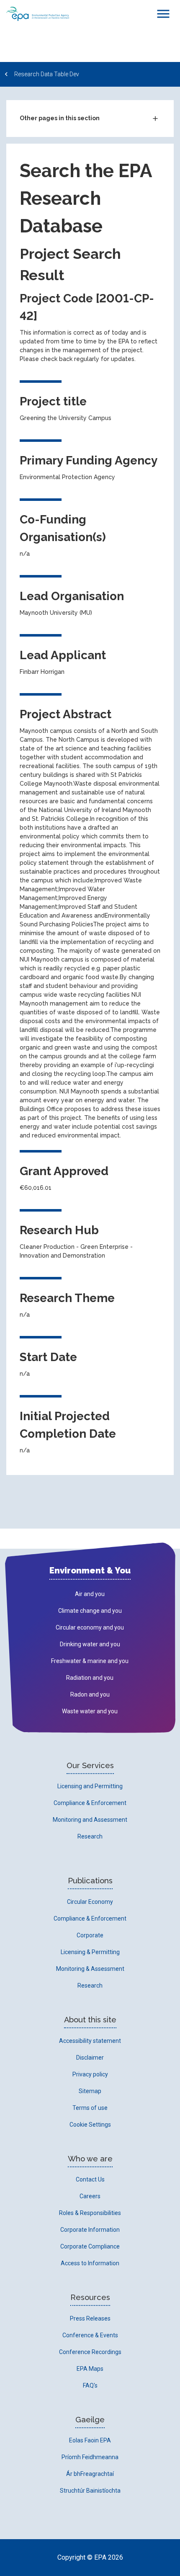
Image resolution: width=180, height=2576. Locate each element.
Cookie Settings (90, 2125)
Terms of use (90, 2108)
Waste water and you (90, 1711)
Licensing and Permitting (90, 1786)
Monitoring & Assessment (90, 1969)
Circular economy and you (90, 1627)
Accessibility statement (90, 2041)
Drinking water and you (90, 1644)
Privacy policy (90, 2074)
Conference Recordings (90, 2352)
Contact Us (90, 2179)
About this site (90, 2020)
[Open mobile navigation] (163, 14)
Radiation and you (90, 1678)
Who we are (90, 2159)
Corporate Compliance (90, 2246)
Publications (90, 1881)
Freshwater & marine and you (90, 1661)
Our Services (90, 1765)
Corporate (90, 1935)
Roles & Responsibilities (90, 2213)
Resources (90, 2297)
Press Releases (90, 2318)
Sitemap (90, 2091)
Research (90, 1836)
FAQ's (90, 2385)
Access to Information (90, 2263)
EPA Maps (90, 2369)
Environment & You (90, 1570)
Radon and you (90, 1694)
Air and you (90, 1594)
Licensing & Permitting (90, 1952)
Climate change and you (90, 1611)
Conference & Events (90, 2335)
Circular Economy (90, 1902)
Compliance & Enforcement (90, 1803)
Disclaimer (90, 2058)
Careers (90, 2196)
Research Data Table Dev (47, 74)
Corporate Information (90, 2230)
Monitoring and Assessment (90, 1820)
